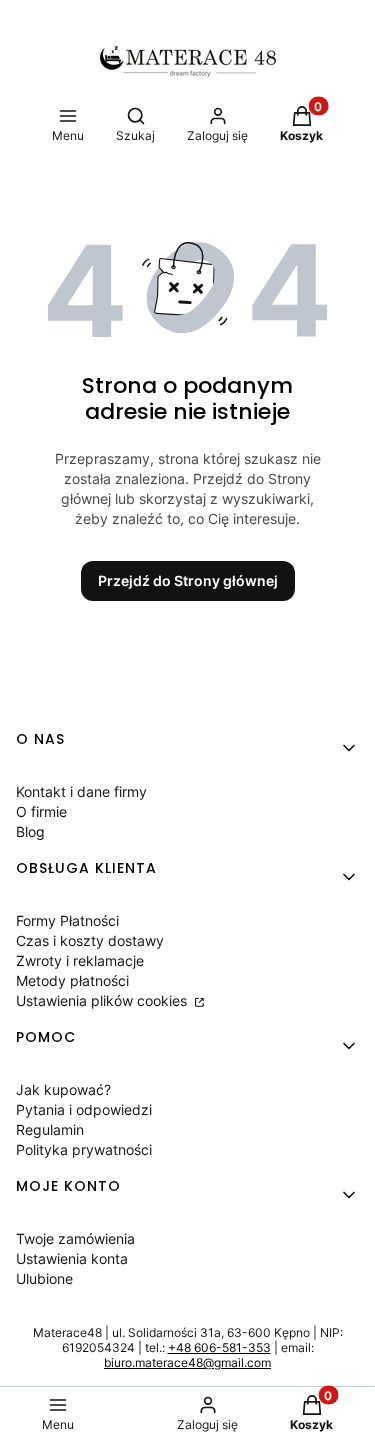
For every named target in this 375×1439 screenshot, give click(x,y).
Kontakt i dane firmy (81, 791)
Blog (30, 831)
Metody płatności (72, 980)
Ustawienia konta (72, 1258)
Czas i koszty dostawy (90, 940)
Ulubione (44, 1278)
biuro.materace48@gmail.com (187, 1362)
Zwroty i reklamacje (80, 960)
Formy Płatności (67, 920)
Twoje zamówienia (75, 1238)
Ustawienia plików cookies (103, 1000)
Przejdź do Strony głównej (188, 580)
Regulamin (50, 1129)
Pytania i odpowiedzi (84, 1109)
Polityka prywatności (84, 1149)
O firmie (41, 811)
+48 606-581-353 (219, 1347)
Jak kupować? (63, 1089)
